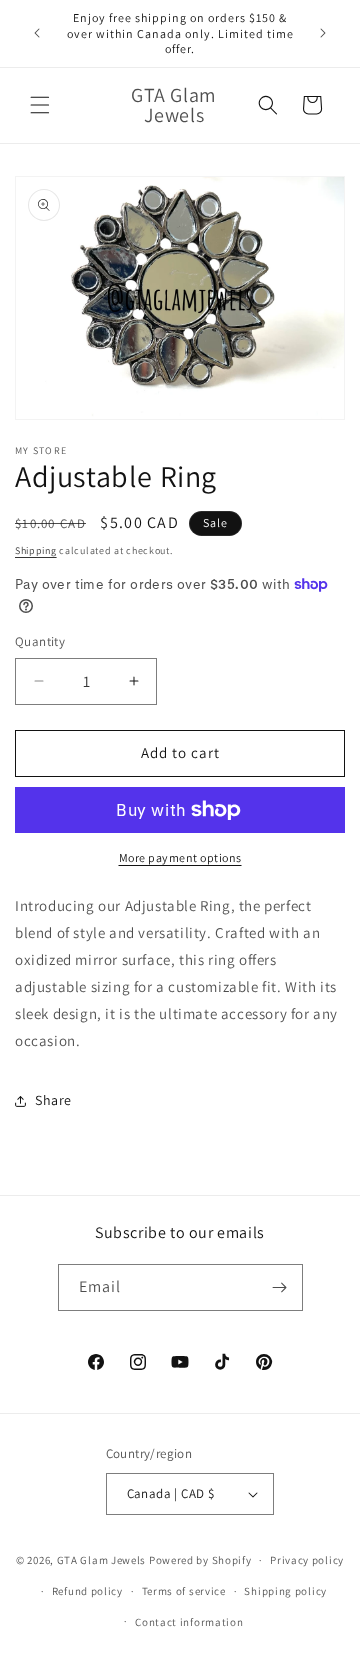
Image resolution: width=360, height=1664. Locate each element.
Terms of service (184, 1591)
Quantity (40, 641)
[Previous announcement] (37, 33)
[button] (40, 105)
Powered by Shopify (200, 1560)
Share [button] (53, 1100)
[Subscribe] (280, 1287)
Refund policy (87, 1591)
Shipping (36, 550)
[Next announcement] (323, 33)
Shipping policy (285, 1591)
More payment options (180, 857)
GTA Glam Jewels (102, 1560)
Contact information (189, 1622)
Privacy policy (307, 1560)
